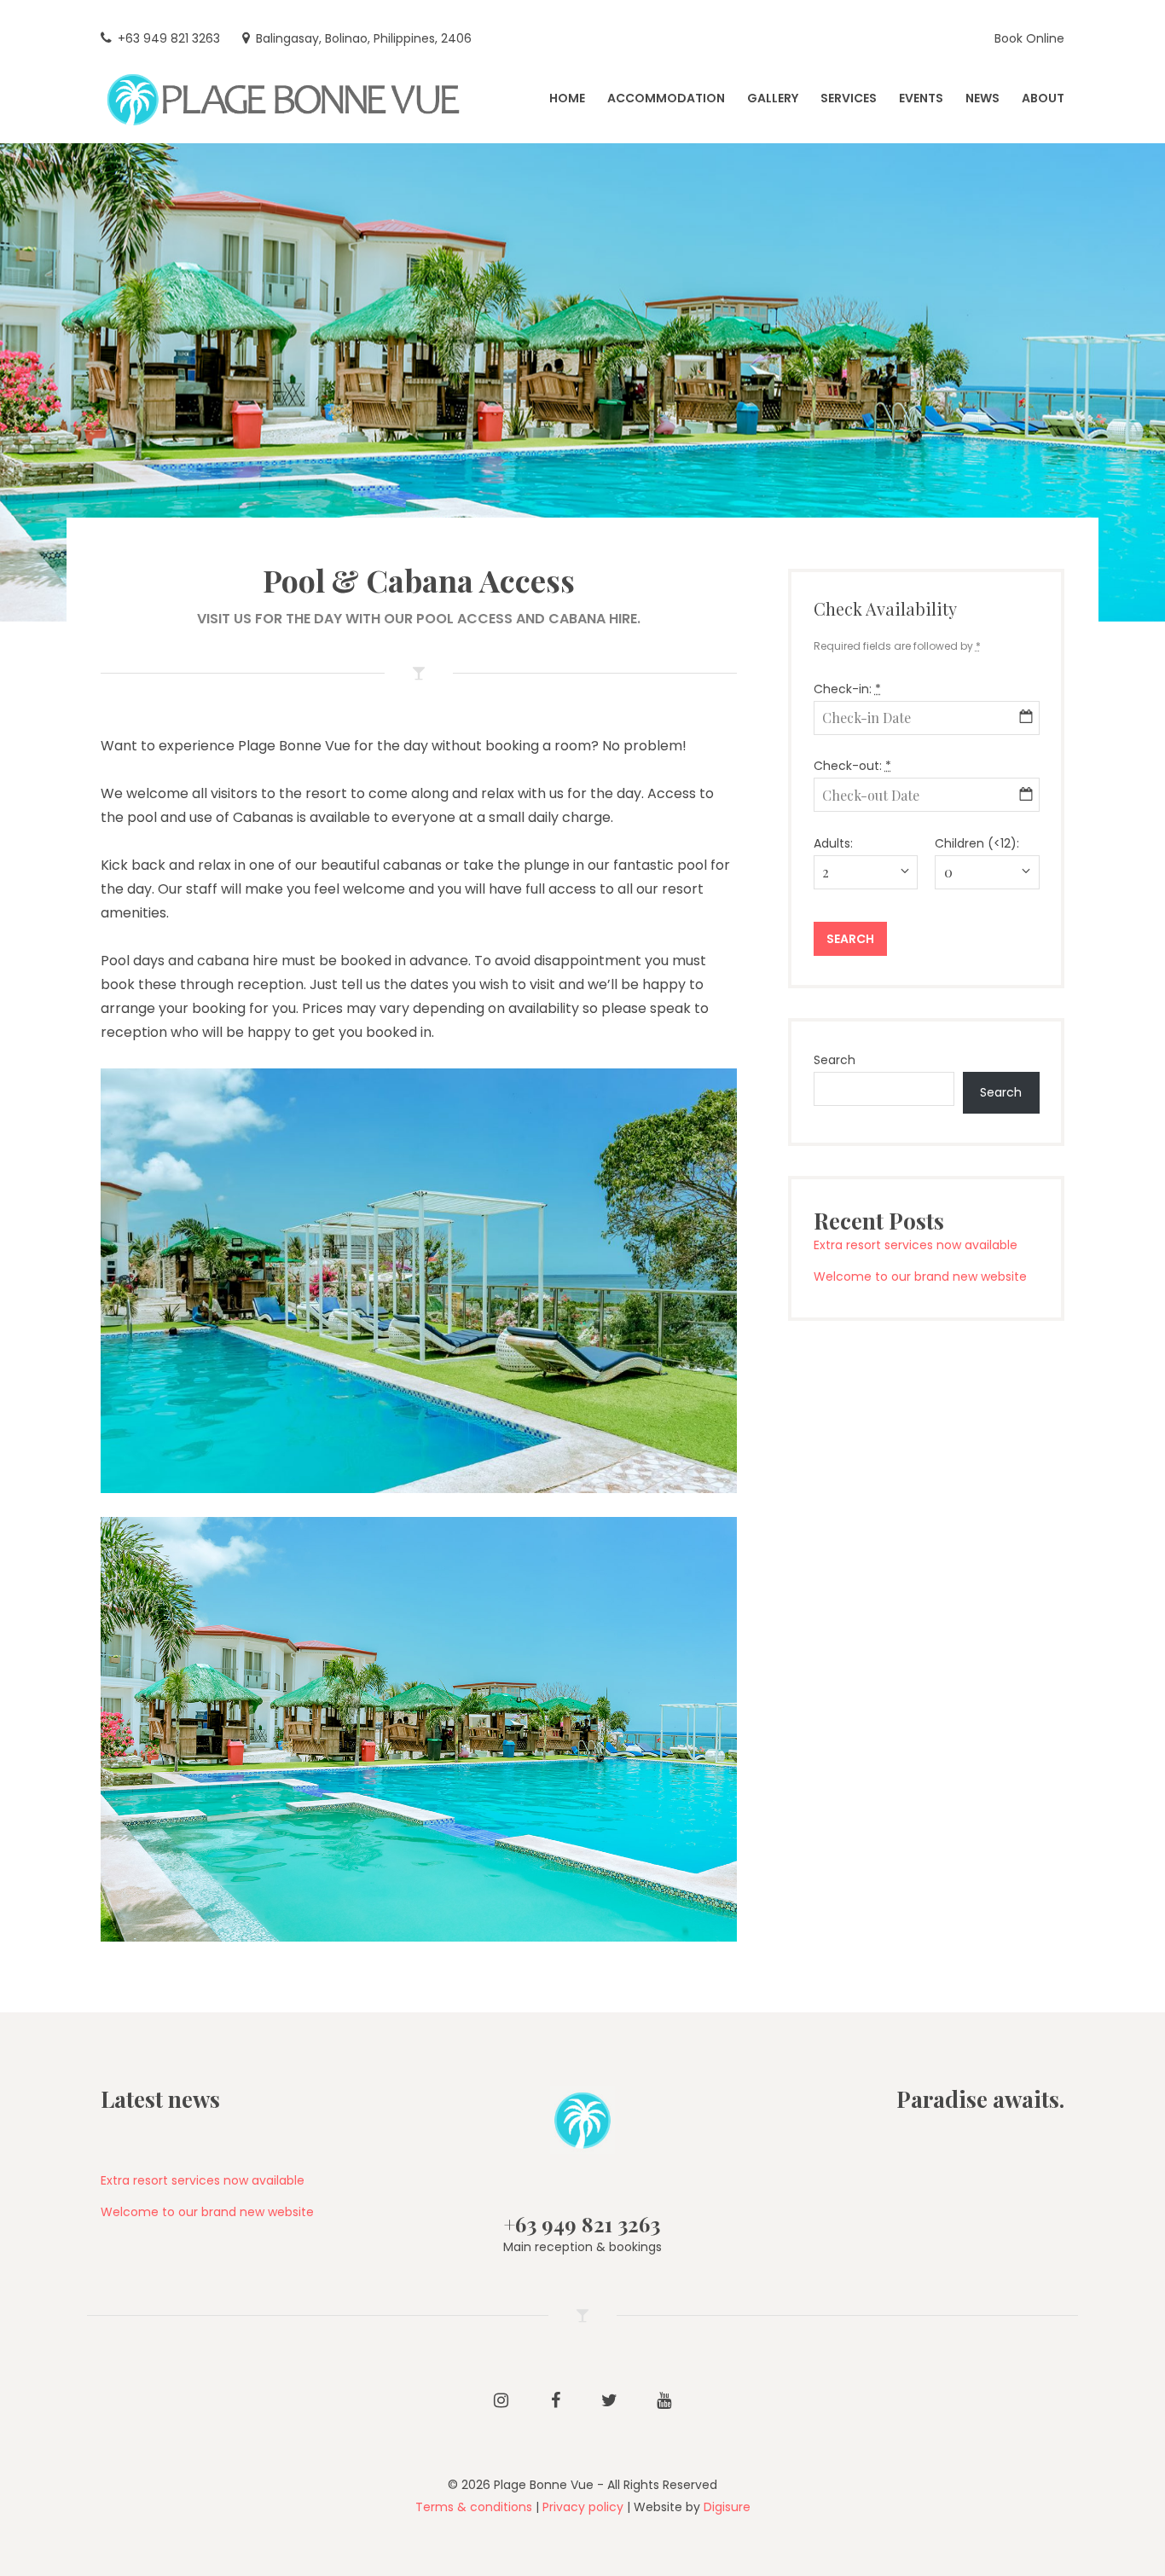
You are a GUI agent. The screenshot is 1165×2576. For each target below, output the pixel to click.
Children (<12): (977, 843)
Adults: (833, 843)
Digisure (727, 2507)
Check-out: (852, 766)
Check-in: (847, 689)
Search (835, 1060)
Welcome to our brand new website (920, 1276)
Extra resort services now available (916, 1245)
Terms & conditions (474, 2507)
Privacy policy (583, 2507)
